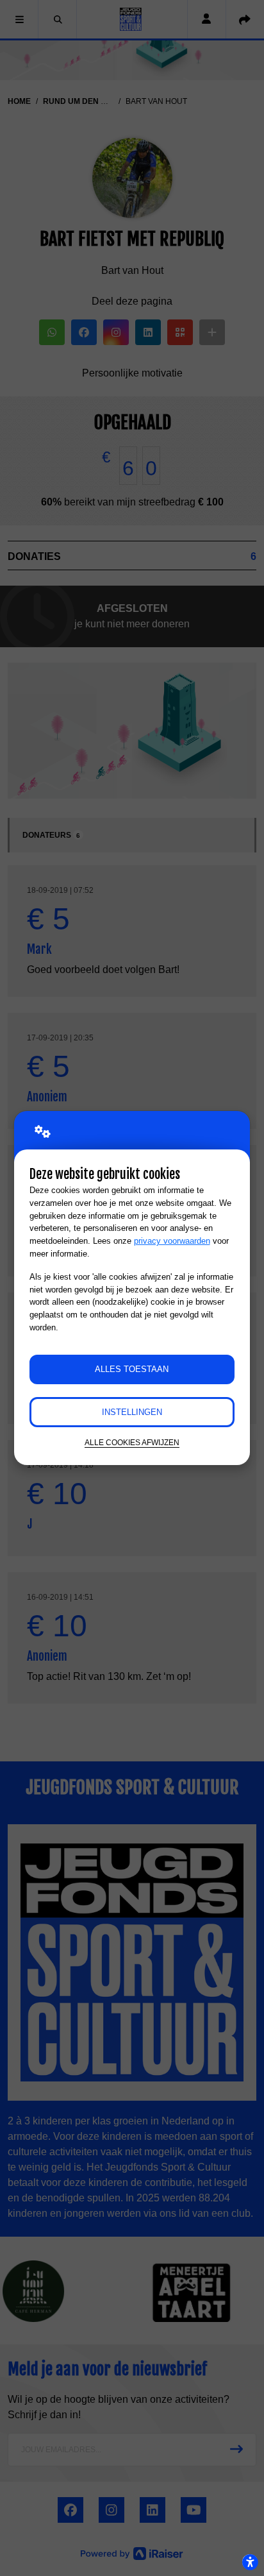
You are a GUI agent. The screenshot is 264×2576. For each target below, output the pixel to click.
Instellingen (132, 1412)
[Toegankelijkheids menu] (250, 2562)
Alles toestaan (132, 1369)
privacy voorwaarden (172, 1241)
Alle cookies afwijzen (132, 1442)
